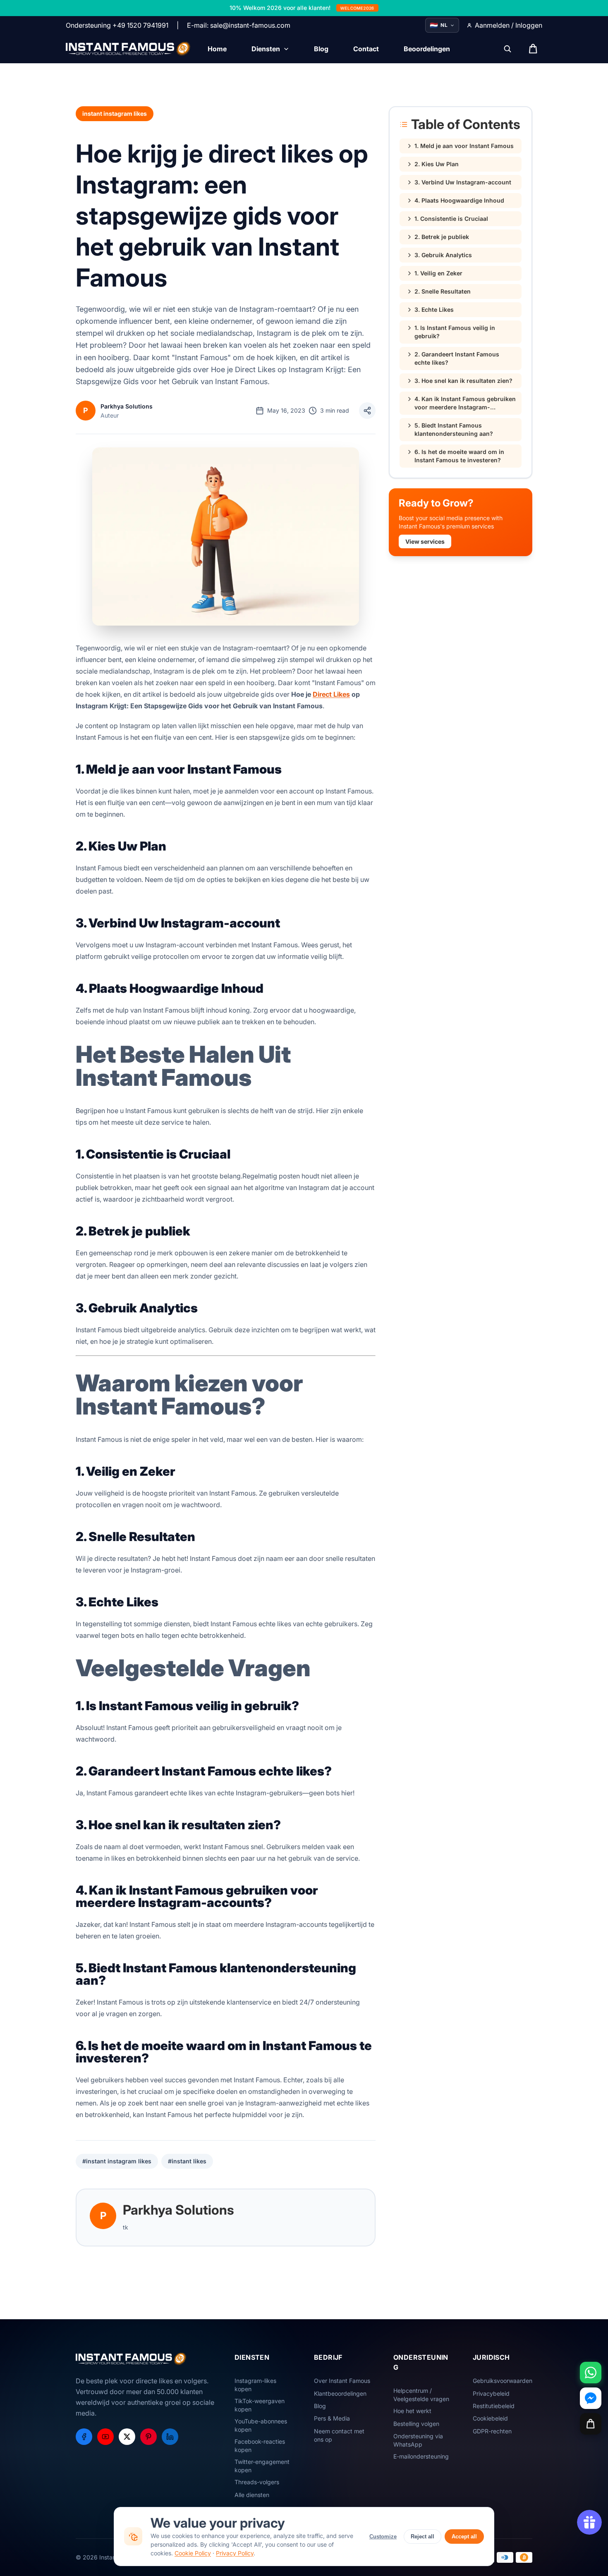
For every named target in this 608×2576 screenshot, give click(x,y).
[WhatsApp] (591, 2373)
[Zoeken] (507, 49)
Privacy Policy (235, 2553)
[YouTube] (105, 2437)
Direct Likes (331, 694)
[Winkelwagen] (591, 2424)
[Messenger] (591, 2398)
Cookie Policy (193, 2553)
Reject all (422, 2537)
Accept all (464, 2537)
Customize (383, 2537)
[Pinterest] (148, 2437)
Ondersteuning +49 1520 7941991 (117, 25)
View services (425, 541)
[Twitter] (127, 2437)
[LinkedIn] (170, 2437)
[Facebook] (84, 2437)
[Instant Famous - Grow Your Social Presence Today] (128, 49)
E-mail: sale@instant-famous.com (239, 25)
